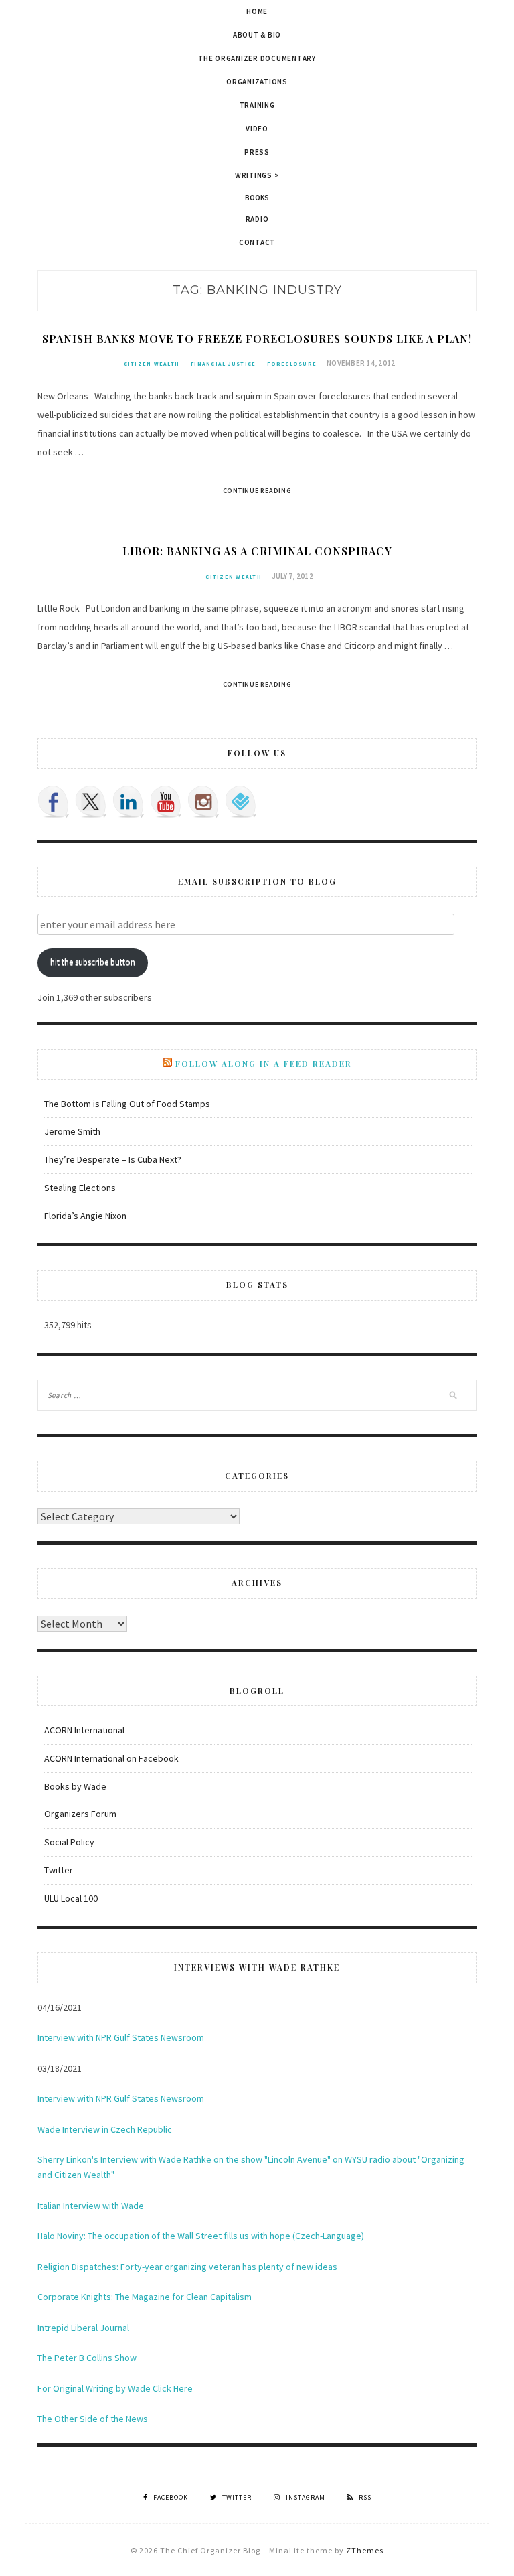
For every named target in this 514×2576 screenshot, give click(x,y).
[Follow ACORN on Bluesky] (241, 802)
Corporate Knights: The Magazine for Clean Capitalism (145, 2297)
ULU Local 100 (71, 1898)
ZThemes (365, 2550)
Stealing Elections (80, 1188)
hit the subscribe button (93, 962)
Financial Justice (223, 364)
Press (257, 152)
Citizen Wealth (152, 364)
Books (257, 198)
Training (257, 105)
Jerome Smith (72, 1131)
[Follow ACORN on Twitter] (91, 802)
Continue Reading (257, 491)
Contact (257, 242)
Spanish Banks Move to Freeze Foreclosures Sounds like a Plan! (257, 339)
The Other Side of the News (93, 2419)
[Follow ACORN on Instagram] (203, 802)
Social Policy (69, 1842)
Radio (257, 219)
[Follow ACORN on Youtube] (166, 802)
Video (257, 129)
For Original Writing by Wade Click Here (115, 2388)
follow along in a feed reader (264, 1064)
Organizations (257, 82)
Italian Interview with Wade (91, 2206)
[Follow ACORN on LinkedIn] (128, 802)
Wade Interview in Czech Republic (105, 2129)
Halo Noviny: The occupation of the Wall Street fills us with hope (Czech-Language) (201, 2236)
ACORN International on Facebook (111, 1758)
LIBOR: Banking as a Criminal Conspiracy (257, 551)
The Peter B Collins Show (87, 2358)
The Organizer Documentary (257, 58)
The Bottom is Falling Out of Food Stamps (127, 1104)
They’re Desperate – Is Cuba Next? (113, 1159)
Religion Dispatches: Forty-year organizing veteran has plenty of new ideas (187, 2267)
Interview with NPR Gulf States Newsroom (121, 2037)
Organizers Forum (80, 1814)
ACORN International (84, 1730)
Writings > (257, 175)
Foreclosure (292, 364)
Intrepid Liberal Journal (83, 2328)
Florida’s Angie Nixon (85, 1216)
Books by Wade (75, 1786)
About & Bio (257, 35)
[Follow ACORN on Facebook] (54, 802)
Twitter (59, 1870)
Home (257, 11)
